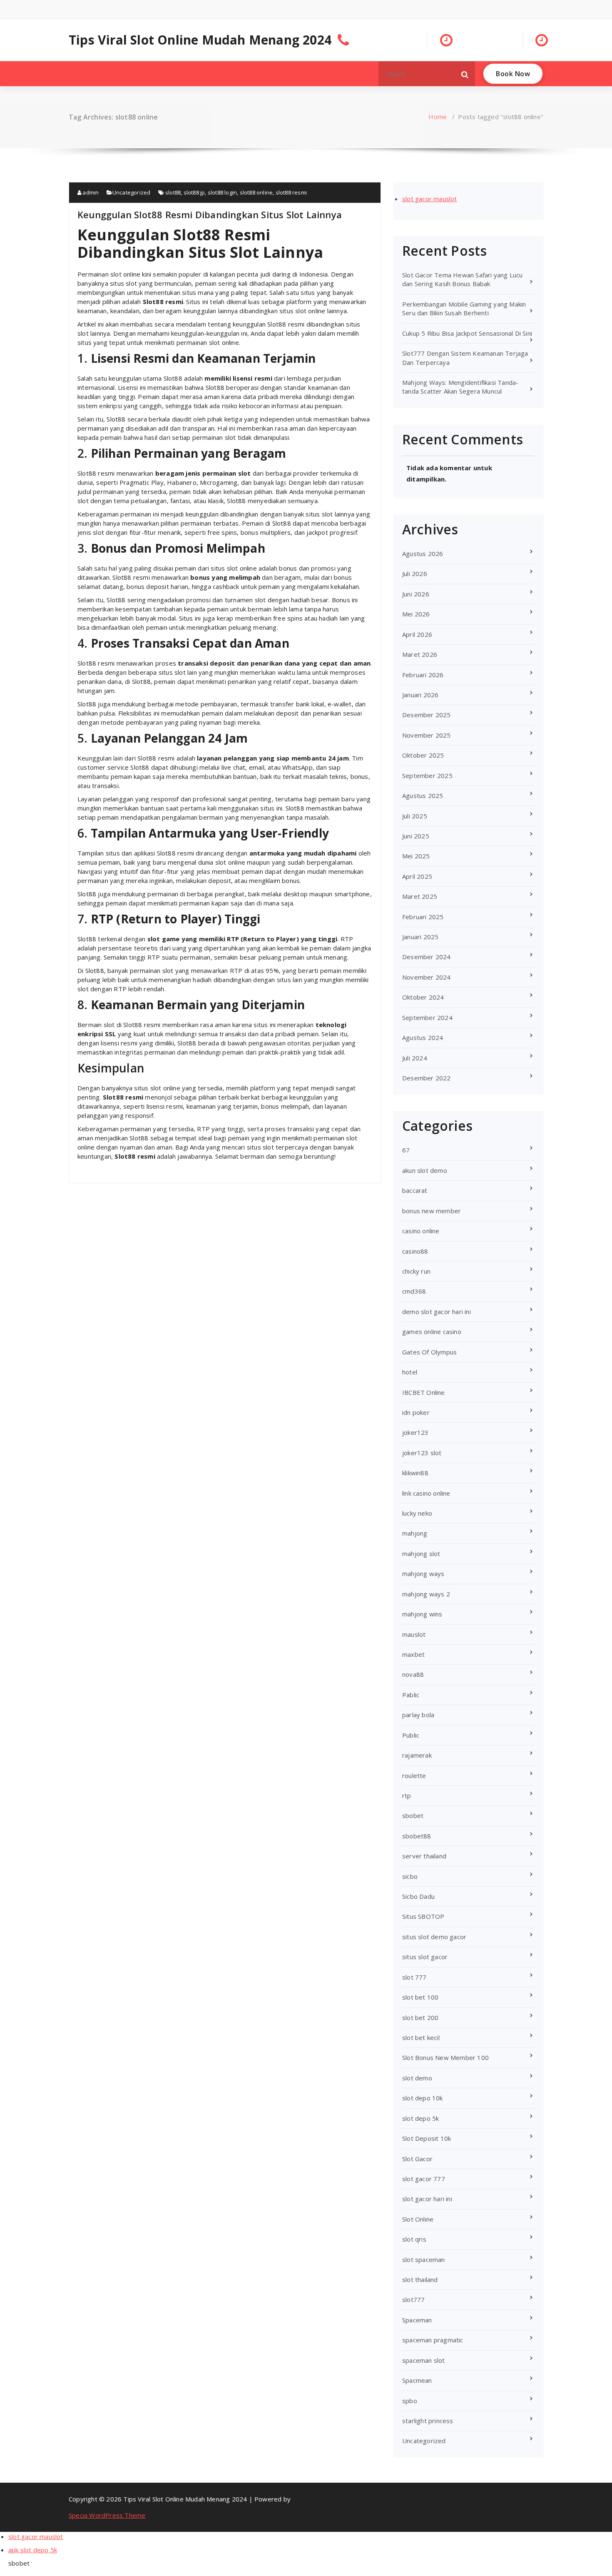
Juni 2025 (416, 836)
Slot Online (418, 2219)
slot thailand (420, 2279)
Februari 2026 (423, 675)
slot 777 (414, 1977)
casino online (421, 1231)
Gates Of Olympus (429, 1352)
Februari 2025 (423, 917)
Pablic (411, 1695)
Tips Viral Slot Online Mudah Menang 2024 (200, 40)
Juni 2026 (416, 594)
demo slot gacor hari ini (437, 1312)
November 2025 (427, 735)
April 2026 (417, 634)
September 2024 (427, 1017)
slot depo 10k (423, 2098)
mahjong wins (422, 1614)
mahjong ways (423, 1574)
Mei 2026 (416, 614)
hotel (410, 1372)
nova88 (413, 1674)
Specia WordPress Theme (107, 2515)
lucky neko (417, 1513)
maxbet (413, 1654)
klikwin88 (415, 1473)
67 (406, 1150)
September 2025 (427, 776)
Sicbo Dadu (418, 1896)
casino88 (415, 1251)
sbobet (413, 1815)
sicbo (410, 1876)
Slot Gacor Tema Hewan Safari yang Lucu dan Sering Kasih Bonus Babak (463, 279)
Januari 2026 (420, 695)
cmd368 (414, 1291)
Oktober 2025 (423, 755)
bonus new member (432, 1211)
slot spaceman (424, 2259)
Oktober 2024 (423, 997)
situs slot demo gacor (434, 1937)
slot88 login (222, 192)
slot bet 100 (420, 1997)
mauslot (414, 1634)
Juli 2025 (415, 816)
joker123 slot (422, 1453)
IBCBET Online (424, 1392)
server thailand (424, 1856)
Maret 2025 (420, 896)
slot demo (417, 2078)
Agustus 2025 (423, 795)
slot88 (173, 192)
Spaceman (417, 2320)
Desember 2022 (427, 1078)
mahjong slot (421, 1554)
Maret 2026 (420, 654)
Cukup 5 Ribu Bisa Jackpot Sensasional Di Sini (467, 333)
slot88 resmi (291, 192)
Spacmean (417, 2380)
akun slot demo (425, 1170)
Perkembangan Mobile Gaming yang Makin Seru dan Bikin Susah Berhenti (464, 308)
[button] (465, 74)
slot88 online (256, 192)
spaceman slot (424, 2360)
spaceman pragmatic (433, 2340)
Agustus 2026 (423, 554)
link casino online (426, 1493)
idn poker (416, 1412)
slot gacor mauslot (430, 199)
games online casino (432, 1332)
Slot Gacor (417, 2159)
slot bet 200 (420, 2017)
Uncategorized (132, 192)
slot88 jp (194, 192)
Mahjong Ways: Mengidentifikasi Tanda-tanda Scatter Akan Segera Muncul (460, 387)
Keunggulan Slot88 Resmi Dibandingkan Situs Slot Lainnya (210, 214)
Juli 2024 (415, 1058)
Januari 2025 (420, 937)
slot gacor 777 (424, 2179)
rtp (407, 1795)
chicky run (416, 1271)
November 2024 (427, 977)
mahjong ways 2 (426, 1594)
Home (438, 117)
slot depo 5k (420, 2118)
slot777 (413, 2299)
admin (90, 192)
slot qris (414, 2239)
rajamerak (417, 1755)
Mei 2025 (416, 856)
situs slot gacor (425, 1957)
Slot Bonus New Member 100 (445, 2057)
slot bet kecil (421, 2037)
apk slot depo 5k (33, 2550)
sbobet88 (417, 1836)
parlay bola (418, 1715)
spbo (410, 2401)
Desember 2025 (427, 715)
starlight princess (428, 2421)
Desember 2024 (427, 957)
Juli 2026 (415, 574)
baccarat (415, 1190)
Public (411, 1735)
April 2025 (417, 876)
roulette (414, 1776)
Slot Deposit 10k (427, 2138)
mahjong (415, 1533)
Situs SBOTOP (423, 1916)
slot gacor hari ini (427, 2199)
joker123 (415, 1432)
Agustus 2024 (423, 1037)
